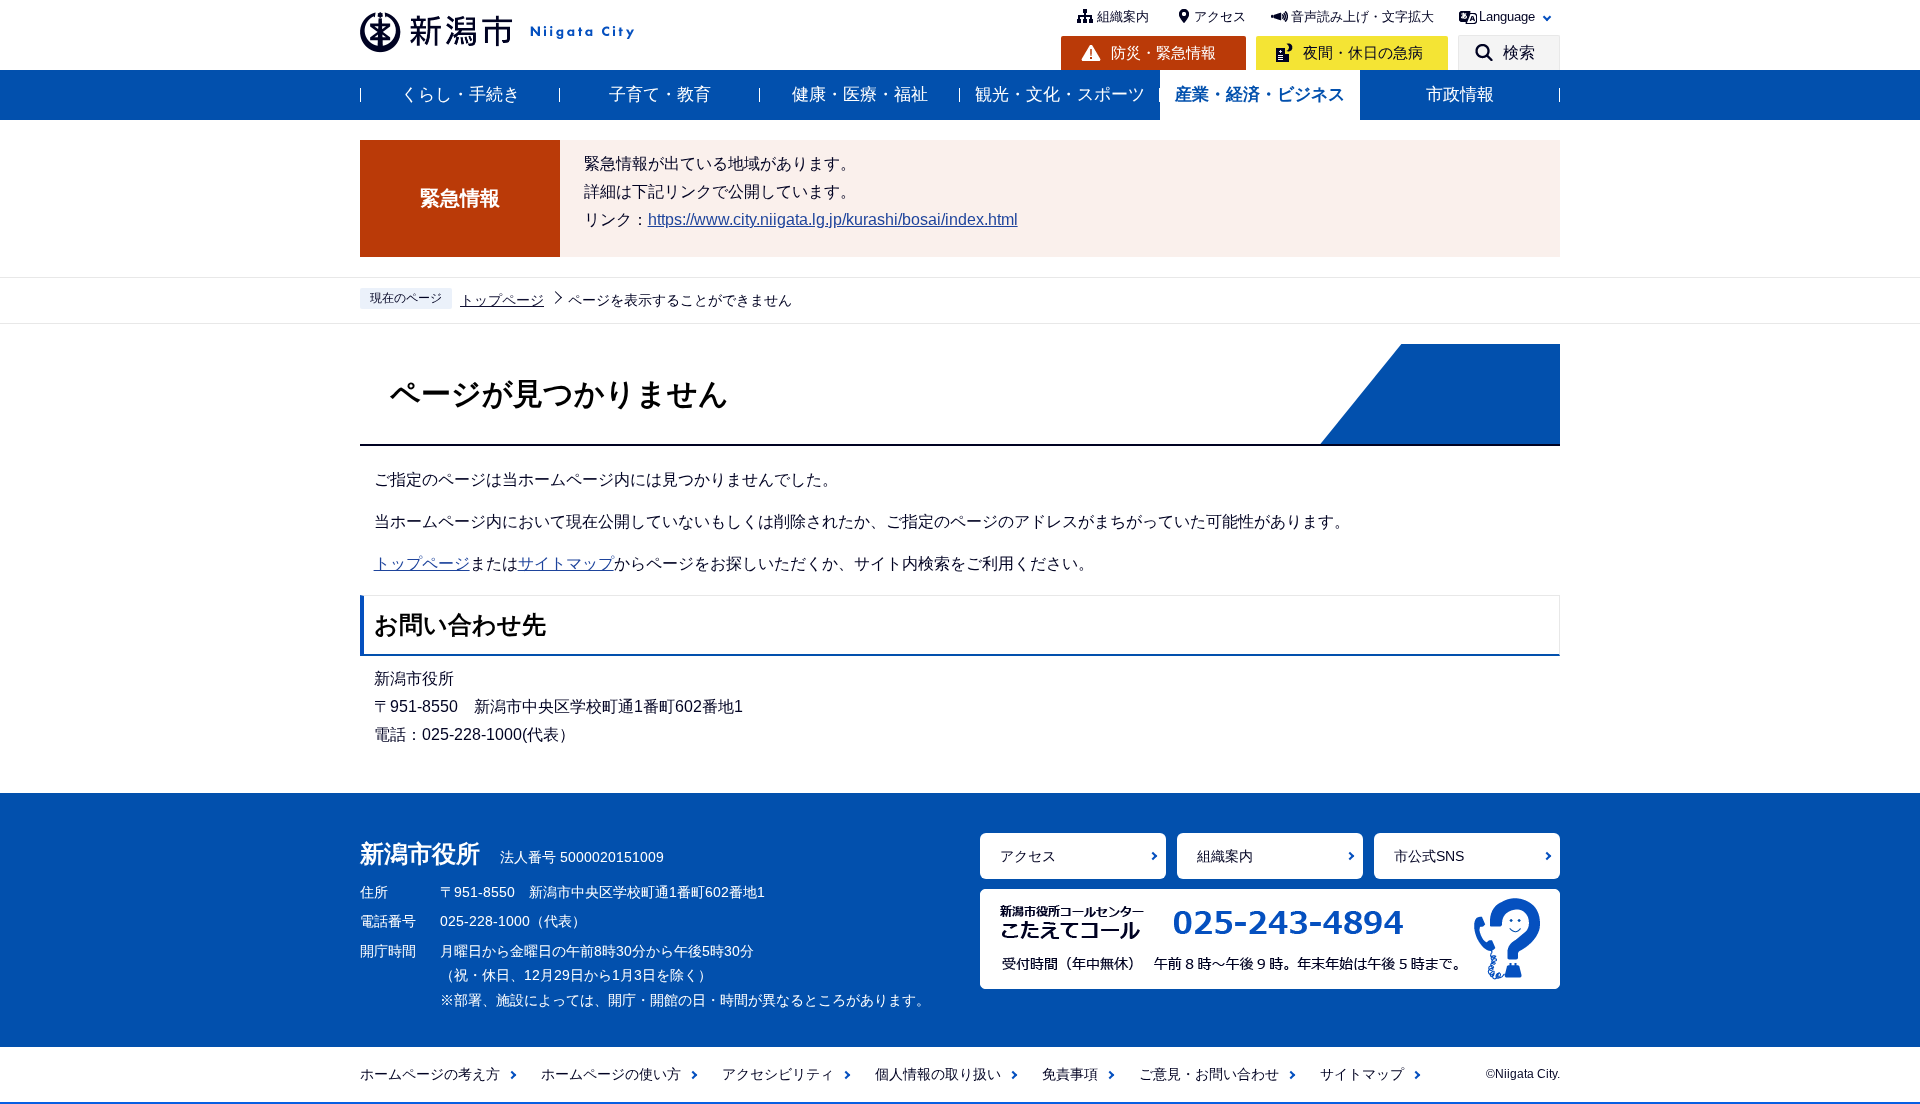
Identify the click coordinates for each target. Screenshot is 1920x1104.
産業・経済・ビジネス (1260, 94)
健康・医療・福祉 (860, 94)
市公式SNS (1429, 856)
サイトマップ (566, 563)
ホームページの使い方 (611, 1074)
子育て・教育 (660, 94)
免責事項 (1070, 1074)
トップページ (502, 300)
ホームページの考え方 (430, 1074)
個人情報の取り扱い (938, 1074)
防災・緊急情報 (1163, 52)
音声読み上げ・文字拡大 (1362, 16)
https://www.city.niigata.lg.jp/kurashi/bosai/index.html (833, 219)
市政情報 (1460, 94)
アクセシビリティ (778, 1074)
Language (1507, 16)
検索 (1519, 52)
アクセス (1220, 16)
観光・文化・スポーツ (1060, 94)
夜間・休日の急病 (1363, 52)
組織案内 (1123, 16)
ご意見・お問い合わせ (1209, 1074)
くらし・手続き (460, 94)
